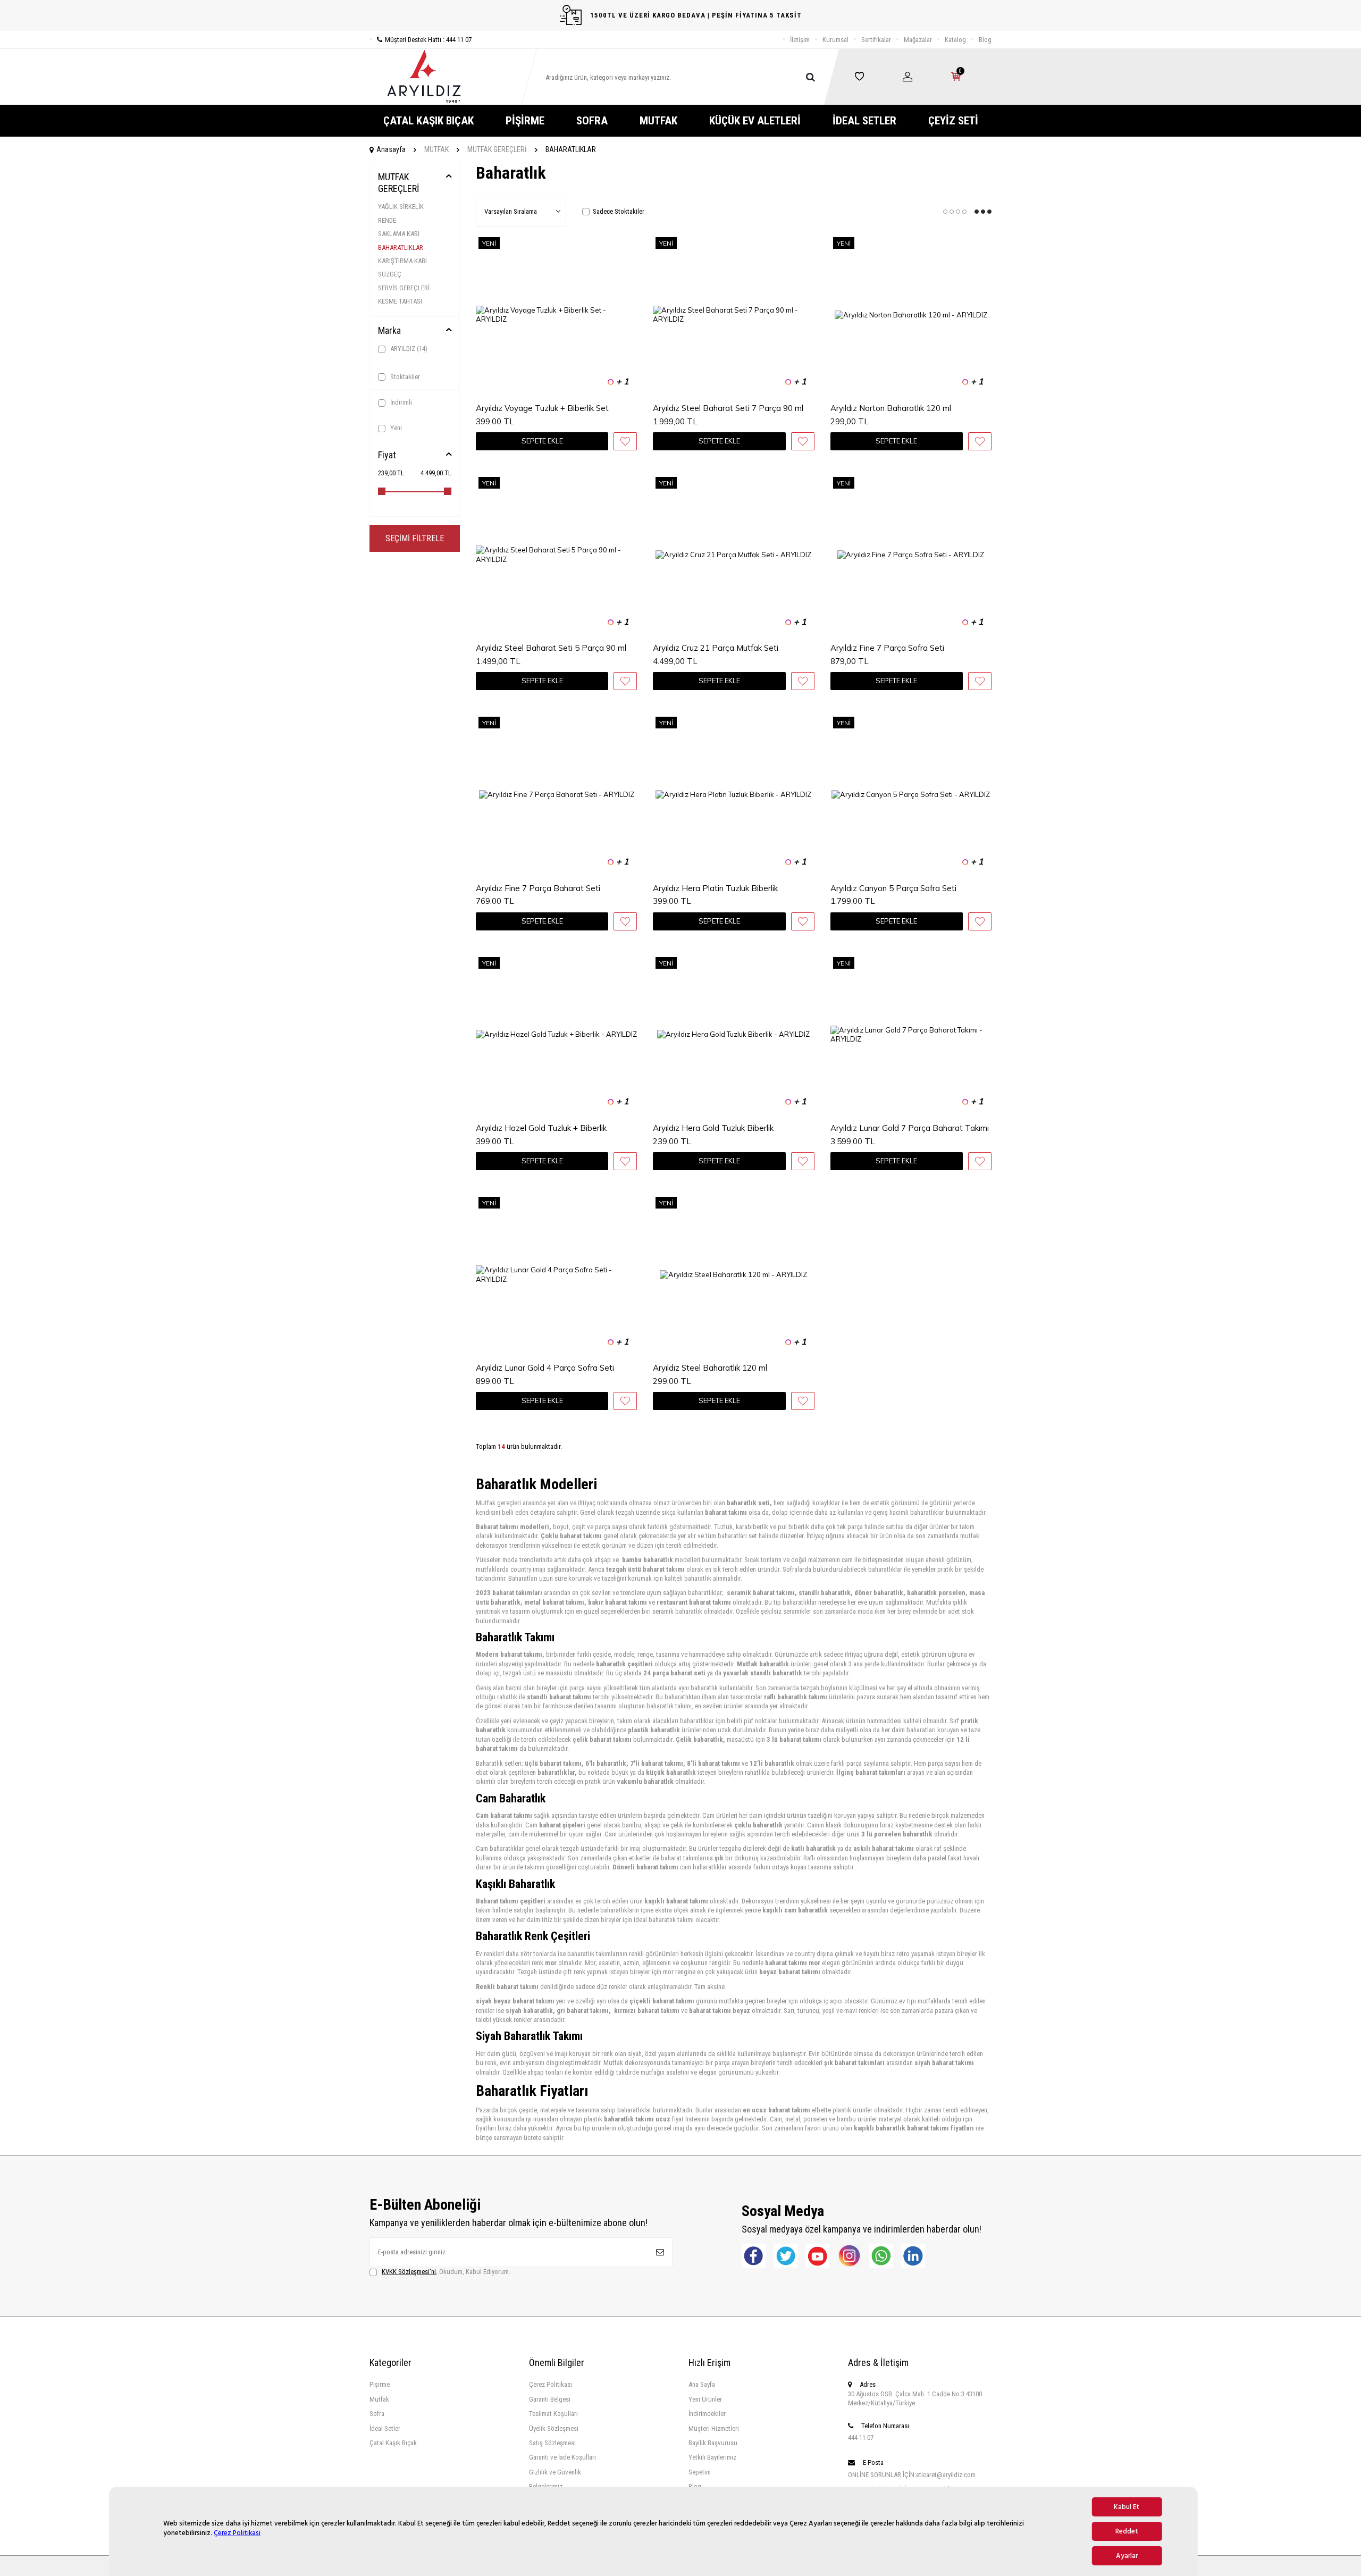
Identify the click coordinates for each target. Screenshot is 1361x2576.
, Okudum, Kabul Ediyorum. (446, 2272)
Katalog (955, 40)
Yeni (395, 428)
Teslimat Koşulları (553, 2414)
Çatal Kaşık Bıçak (393, 2443)
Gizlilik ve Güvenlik (555, 2472)
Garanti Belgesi (550, 2399)
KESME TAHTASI (400, 301)
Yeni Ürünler (705, 2399)
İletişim (800, 40)
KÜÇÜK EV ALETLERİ (755, 121)
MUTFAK (658, 121)
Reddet (1127, 2531)
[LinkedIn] (913, 2256)
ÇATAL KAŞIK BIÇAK (429, 121)
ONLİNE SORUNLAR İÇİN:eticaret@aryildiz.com (912, 2475)
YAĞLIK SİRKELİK (401, 207)
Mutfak (379, 2399)
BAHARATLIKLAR (401, 247)
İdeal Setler (385, 2428)
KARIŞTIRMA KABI (402, 261)
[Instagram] (849, 2256)
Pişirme (380, 2384)
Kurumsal (835, 40)
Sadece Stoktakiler (619, 211)
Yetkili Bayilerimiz (712, 2457)
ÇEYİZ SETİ (953, 121)
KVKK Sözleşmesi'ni (409, 2272)
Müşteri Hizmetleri (714, 2428)
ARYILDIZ (408, 349)
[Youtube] (817, 2256)
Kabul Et (1127, 2507)
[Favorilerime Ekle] (625, 441)
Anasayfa (391, 149)
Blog (985, 40)
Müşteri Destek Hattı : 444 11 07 (428, 40)
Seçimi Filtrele (415, 538)
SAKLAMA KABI (399, 234)
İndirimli (400, 402)
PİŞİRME (525, 121)
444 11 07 (861, 2437)
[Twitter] (785, 2256)
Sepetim (700, 2472)
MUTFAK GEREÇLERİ (497, 149)
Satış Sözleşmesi (552, 2443)
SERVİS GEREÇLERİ (404, 288)
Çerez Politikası (237, 2533)
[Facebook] (754, 2256)
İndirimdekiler (707, 2414)
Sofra (377, 2414)
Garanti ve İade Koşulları (562, 2457)
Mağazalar (918, 40)
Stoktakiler (404, 377)
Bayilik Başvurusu (713, 2443)
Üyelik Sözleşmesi (554, 2428)
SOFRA (592, 121)
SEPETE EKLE (542, 441)
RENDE (387, 220)
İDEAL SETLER (864, 121)
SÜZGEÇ (390, 274)
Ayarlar (1127, 2556)
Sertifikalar (876, 40)
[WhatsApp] (881, 2256)
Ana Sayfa (702, 2384)
